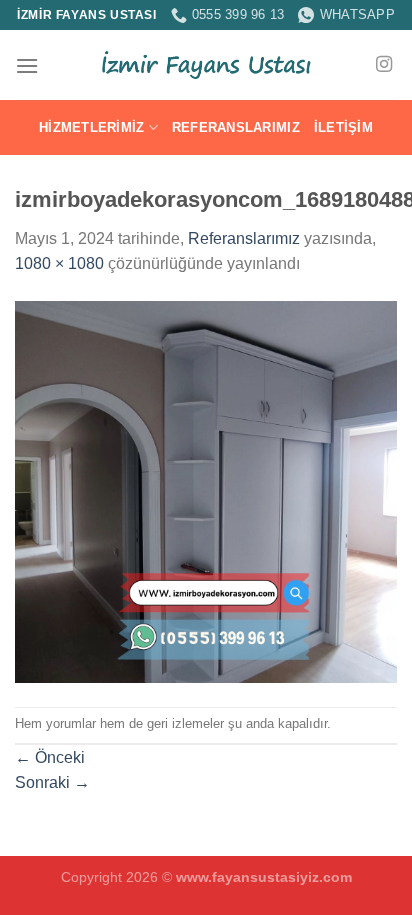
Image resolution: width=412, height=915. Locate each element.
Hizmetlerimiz (91, 127)
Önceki (50, 757)
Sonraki (52, 782)
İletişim (343, 127)
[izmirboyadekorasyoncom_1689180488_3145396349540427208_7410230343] (206, 490)
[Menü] (27, 65)
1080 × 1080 (59, 263)
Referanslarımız (236, 127)
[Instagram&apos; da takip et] (384, 65)
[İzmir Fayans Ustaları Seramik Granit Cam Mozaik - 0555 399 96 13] (206, 65)
